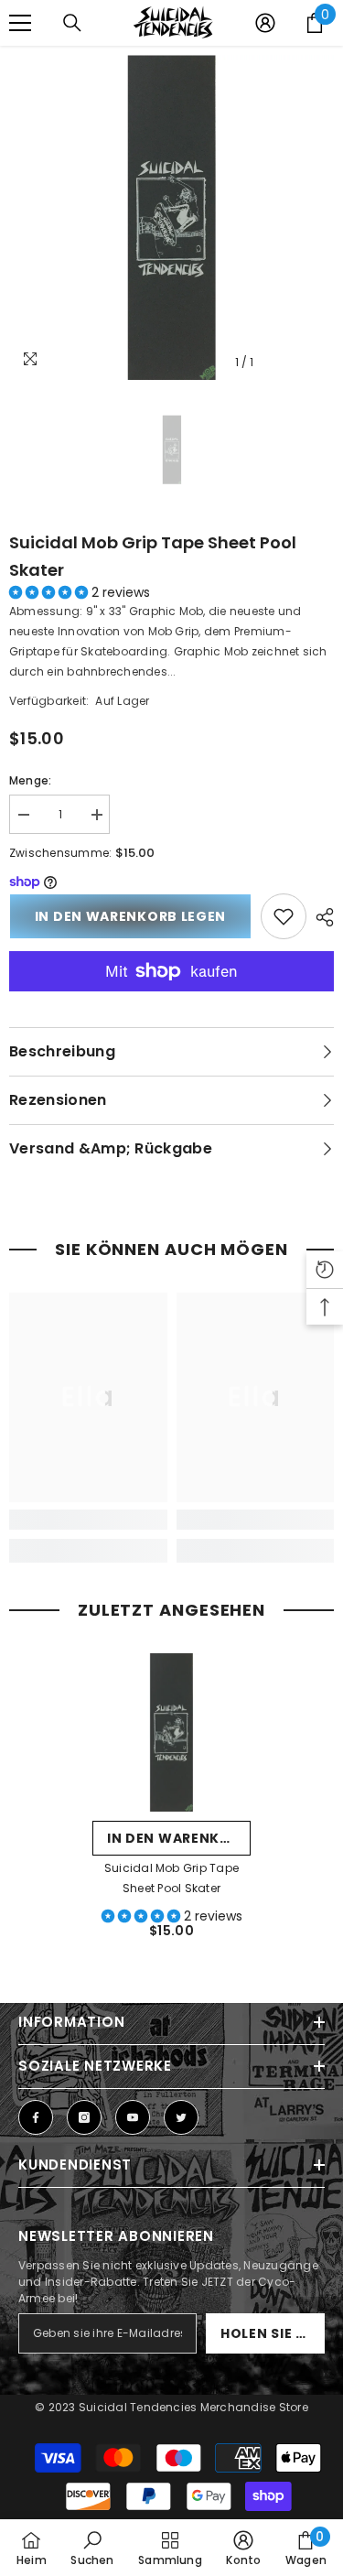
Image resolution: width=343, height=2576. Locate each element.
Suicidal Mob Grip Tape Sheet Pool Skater (153, 556)
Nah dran (327, 64)
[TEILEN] (320, 917)
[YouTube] (133, 2117)
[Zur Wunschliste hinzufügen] (284, 916)
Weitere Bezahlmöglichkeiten (171, 1001)
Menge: (30, 780)
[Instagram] (84, 2117)
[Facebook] (36, 2117)
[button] (50, 592)
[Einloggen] (265, 23)
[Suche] (72, 23)
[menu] (20, 23)
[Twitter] (181, 2117)
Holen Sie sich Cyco (273, 2333)
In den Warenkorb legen (130, 916)
